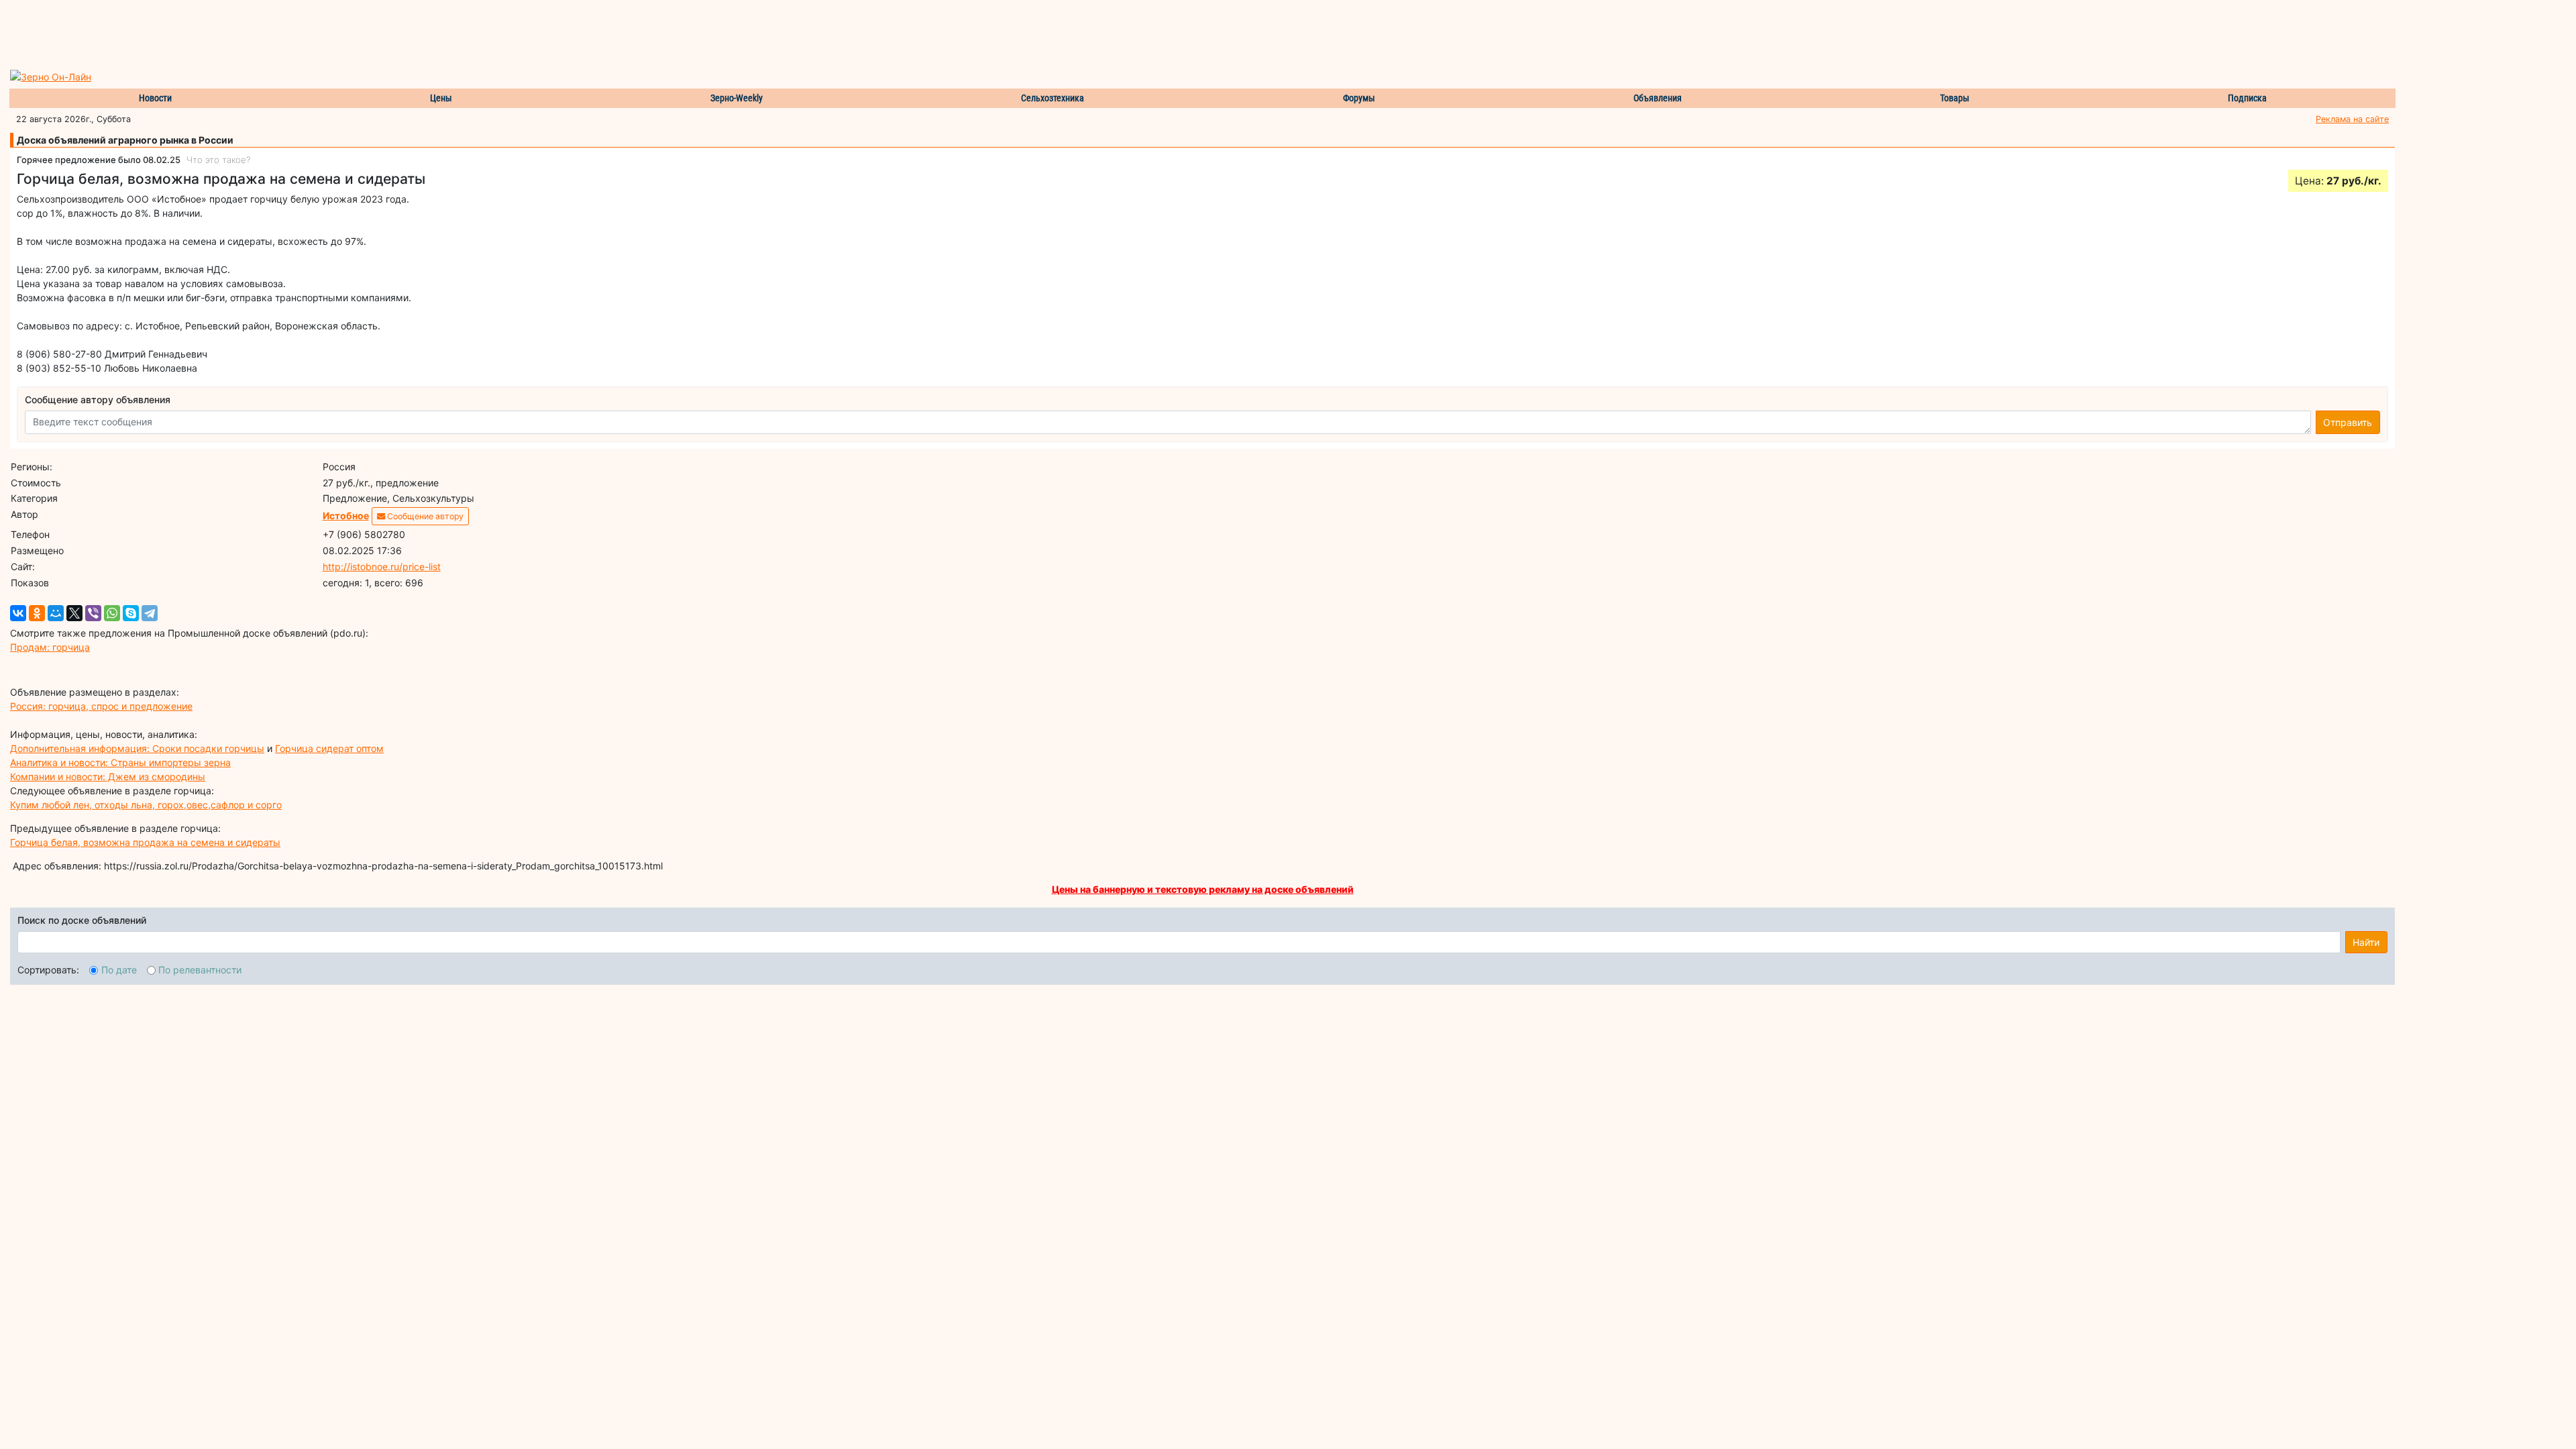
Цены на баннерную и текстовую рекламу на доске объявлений (1203, 889)
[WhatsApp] (112, 613)
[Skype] (131, 613)
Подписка (2247, 98)
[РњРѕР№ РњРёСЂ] (56, 613)
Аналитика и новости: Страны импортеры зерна (120, 762)
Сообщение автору (424, 516)
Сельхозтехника (1053, 98)
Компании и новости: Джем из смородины (108, 776)
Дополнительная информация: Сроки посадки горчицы (137, 748)
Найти (2366, 942)
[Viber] (93, 613)
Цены (441, 98)
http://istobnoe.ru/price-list (382, 567)
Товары (1955, 98)
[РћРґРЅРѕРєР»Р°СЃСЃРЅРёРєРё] (37, 613)
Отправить (2348, 422)
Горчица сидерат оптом (329, 748)
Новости (155, 98)
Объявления (1658, 98)
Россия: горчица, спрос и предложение (101, 706)
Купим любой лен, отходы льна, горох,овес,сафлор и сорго (146, 805)
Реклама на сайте (2352, 119)
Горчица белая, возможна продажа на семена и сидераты (145, 842)
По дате (119, 970)
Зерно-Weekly (737, 98)
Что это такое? (218, 160)
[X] (74, 613)
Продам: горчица (50, 647)
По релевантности (200, 970)
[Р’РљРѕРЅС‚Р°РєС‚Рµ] (18, 613)
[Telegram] (150, 613)
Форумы (1359, 98)
